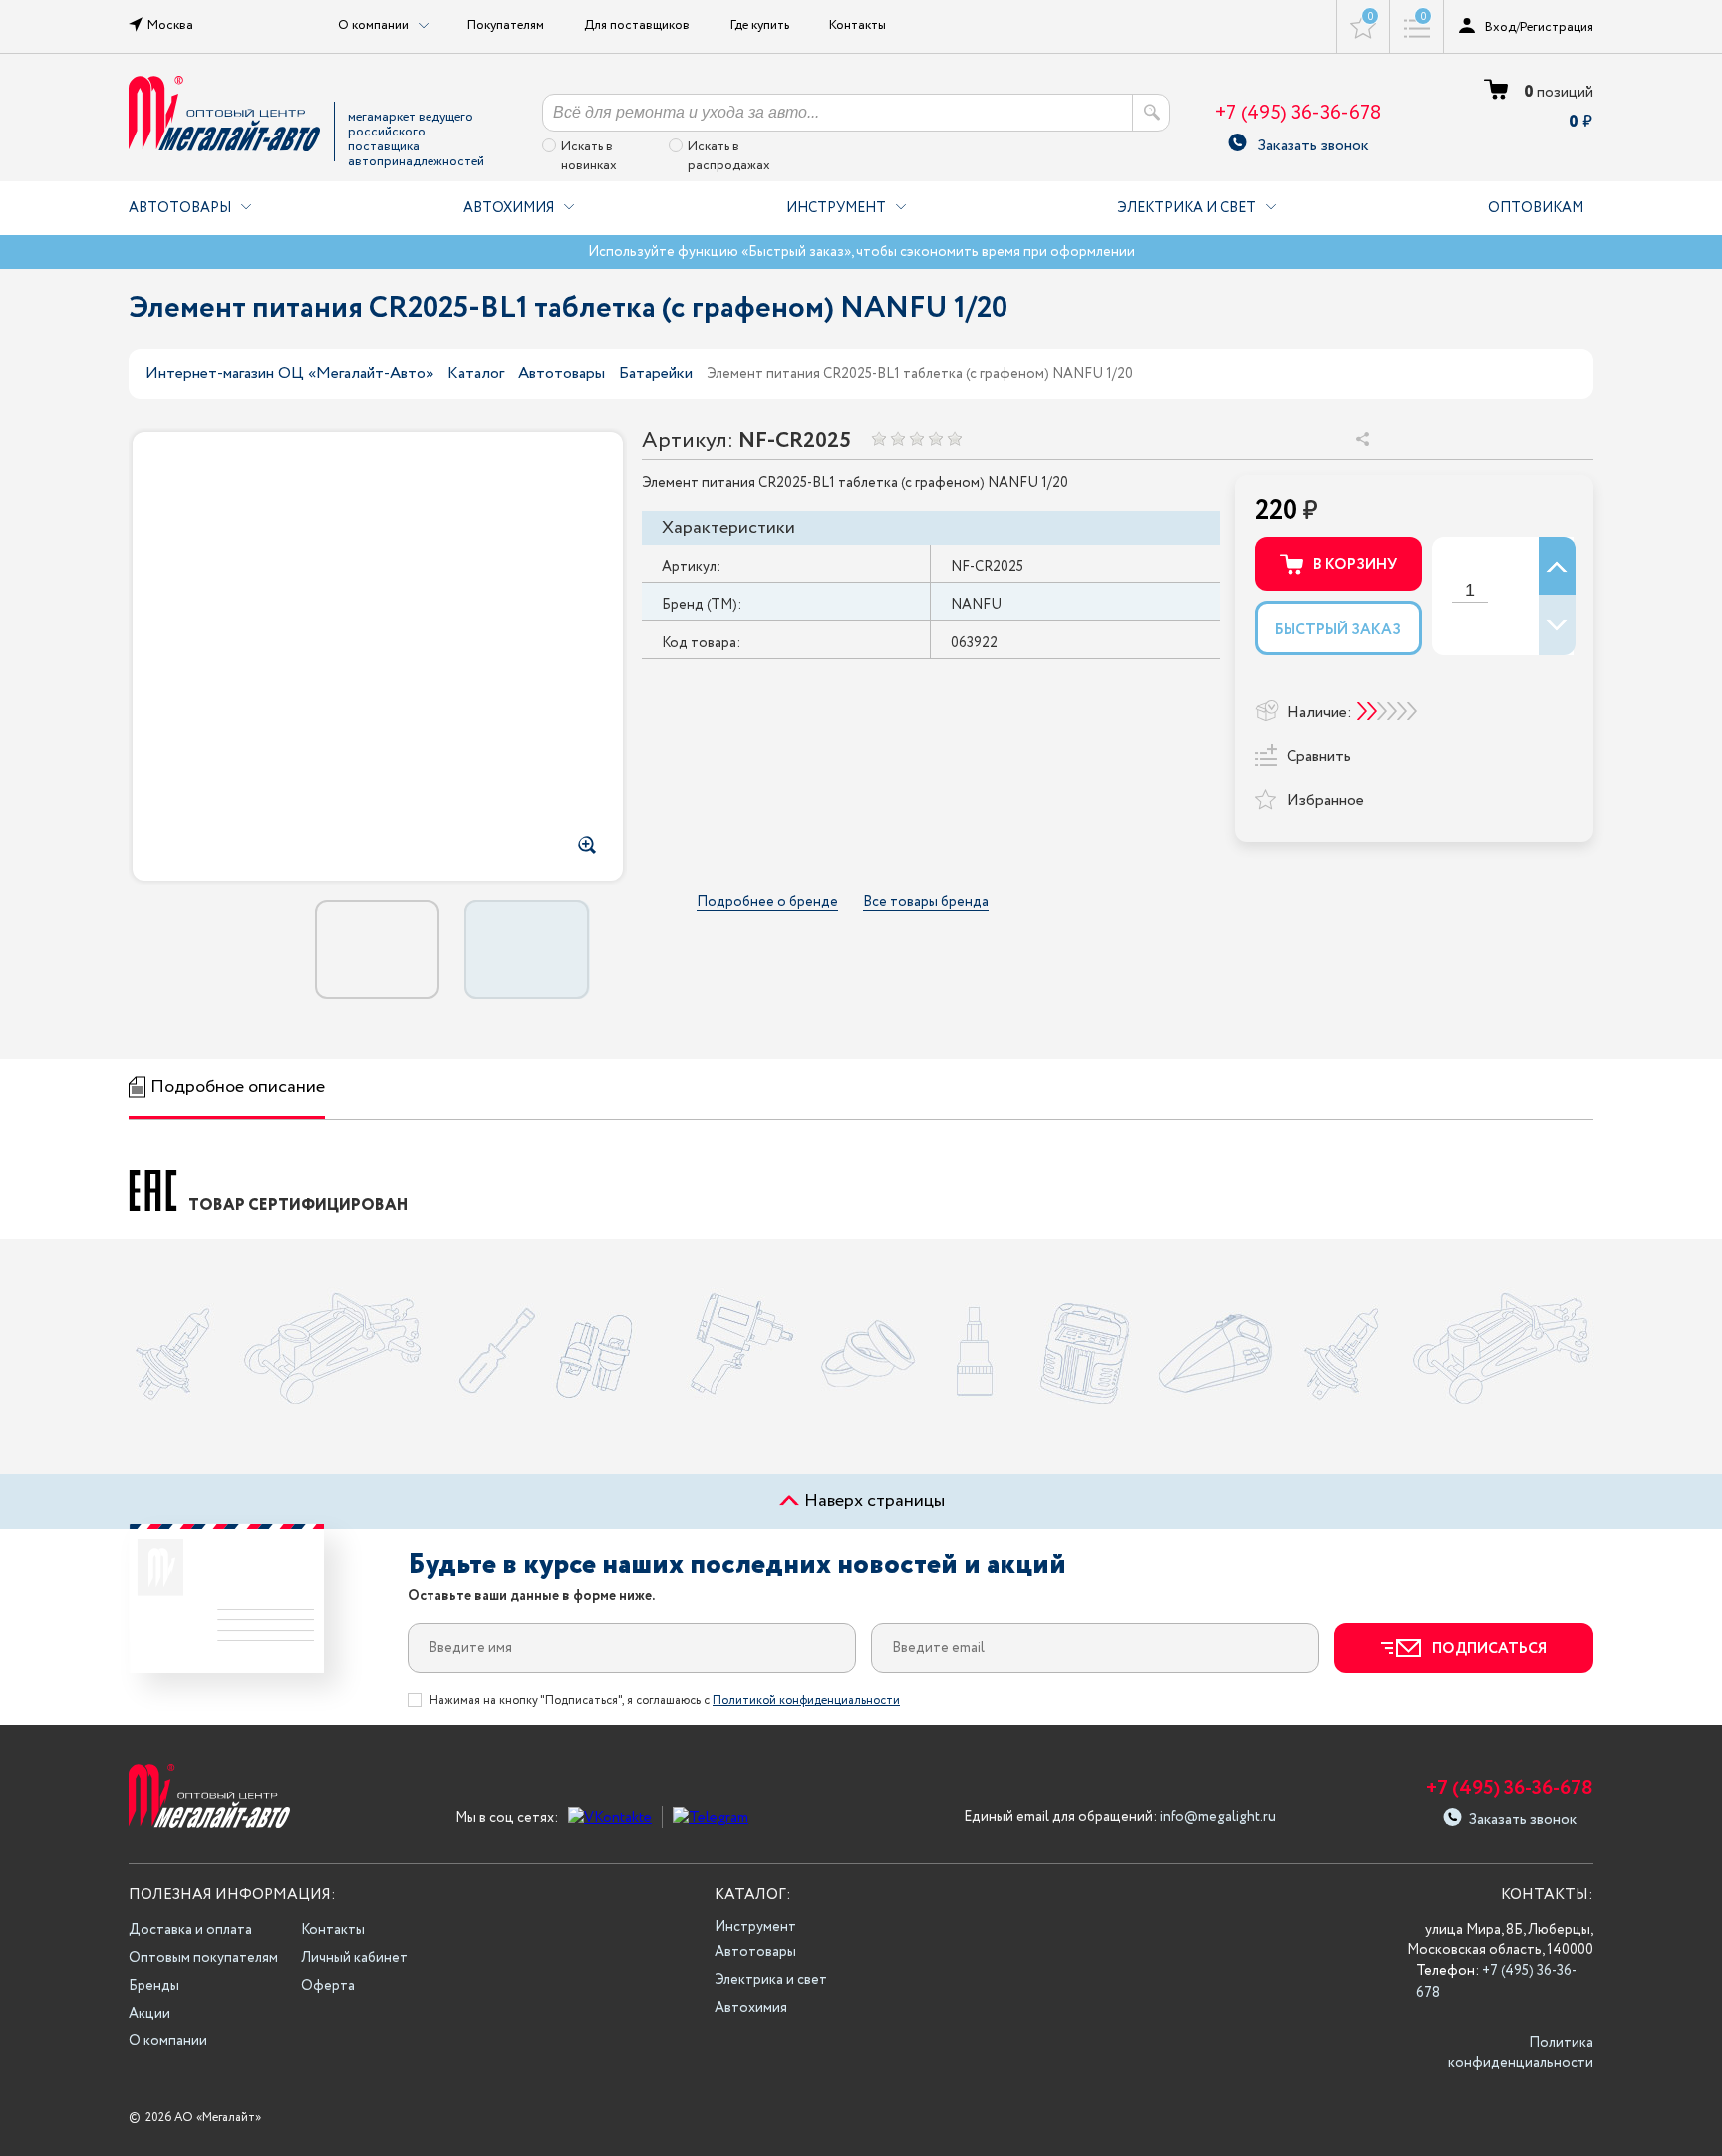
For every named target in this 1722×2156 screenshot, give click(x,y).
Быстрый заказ (1338, 630)
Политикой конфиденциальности (806, 1700)
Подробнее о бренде (767, 902)
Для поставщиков (637, 25)
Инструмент (836, 208)
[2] (897, 439)
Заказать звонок (1313, 143)
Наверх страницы (872, 1501)
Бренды (154, 1986)
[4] (935, 439)
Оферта (328, 1986)
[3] (916, 439)
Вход (1500, 27)
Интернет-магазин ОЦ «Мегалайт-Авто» (289, 373)
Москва (170, 25)
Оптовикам (1536, 208)
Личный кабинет (354, 1958)
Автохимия (509, 208)
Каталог (476, 373)
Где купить (760, 25)
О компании (168, 2041)
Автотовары (180, 208)
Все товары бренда (926, 902)
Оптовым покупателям (203, 1958)
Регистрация (1557, 27)
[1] (878, 439)
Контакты (858, 25)
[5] (954, 439)
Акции (149, 2014)
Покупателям (506, 25)
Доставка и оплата (190, 1930)
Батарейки (656, 373)
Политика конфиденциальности (1521, 2053)
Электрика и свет (1186, 208)
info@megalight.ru (1218, 1817)
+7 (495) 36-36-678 (1298, 113)
